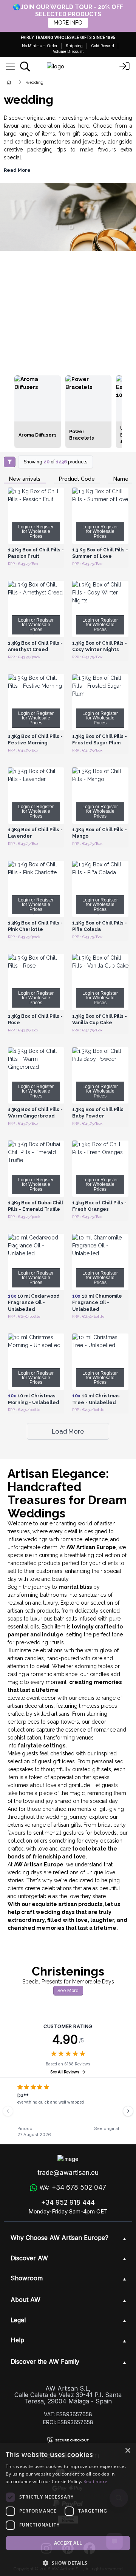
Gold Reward (103, 46)
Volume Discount (68, 51)
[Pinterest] (68, 2549)
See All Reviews (65, 2072)
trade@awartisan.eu (68, 2173)
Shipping (74, 46)
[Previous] (8, 2111)
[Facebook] (89, 2549)
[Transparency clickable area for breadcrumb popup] (49, 82)
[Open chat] (114, 2541)
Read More (17, 170)
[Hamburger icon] (10, 66)
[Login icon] (125, 66)
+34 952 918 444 (68, 2202)
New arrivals (25, 479)
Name (121, 479)
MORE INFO (68, 23)
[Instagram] (46, 2549)
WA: (73, 2187)
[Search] (25, 66)
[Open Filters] (10, 462)
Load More (68, 1431)
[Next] (128, 2111)
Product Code (77, 479)
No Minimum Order (40, 46)
